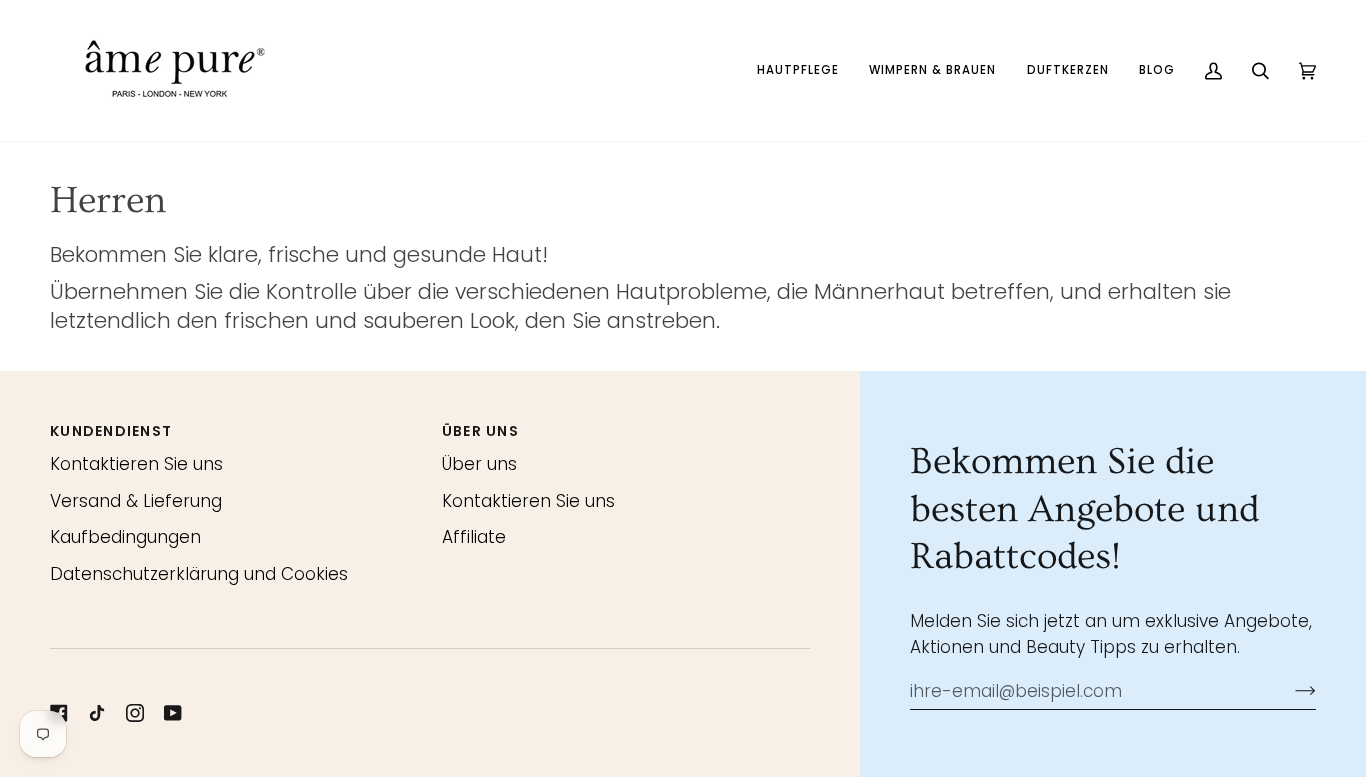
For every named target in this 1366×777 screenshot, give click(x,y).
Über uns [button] (480, 431)
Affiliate (474, 537)
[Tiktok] (97, 713)
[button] (798, 70)
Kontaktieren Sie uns (136, 464)
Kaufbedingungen (125, 537)
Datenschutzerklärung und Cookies (199, 574)
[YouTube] (173, 713)
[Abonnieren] (1289, 691)
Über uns (479, 464)
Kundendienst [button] (111, 431)
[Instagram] (135, 713)
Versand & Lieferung (136, 501)
